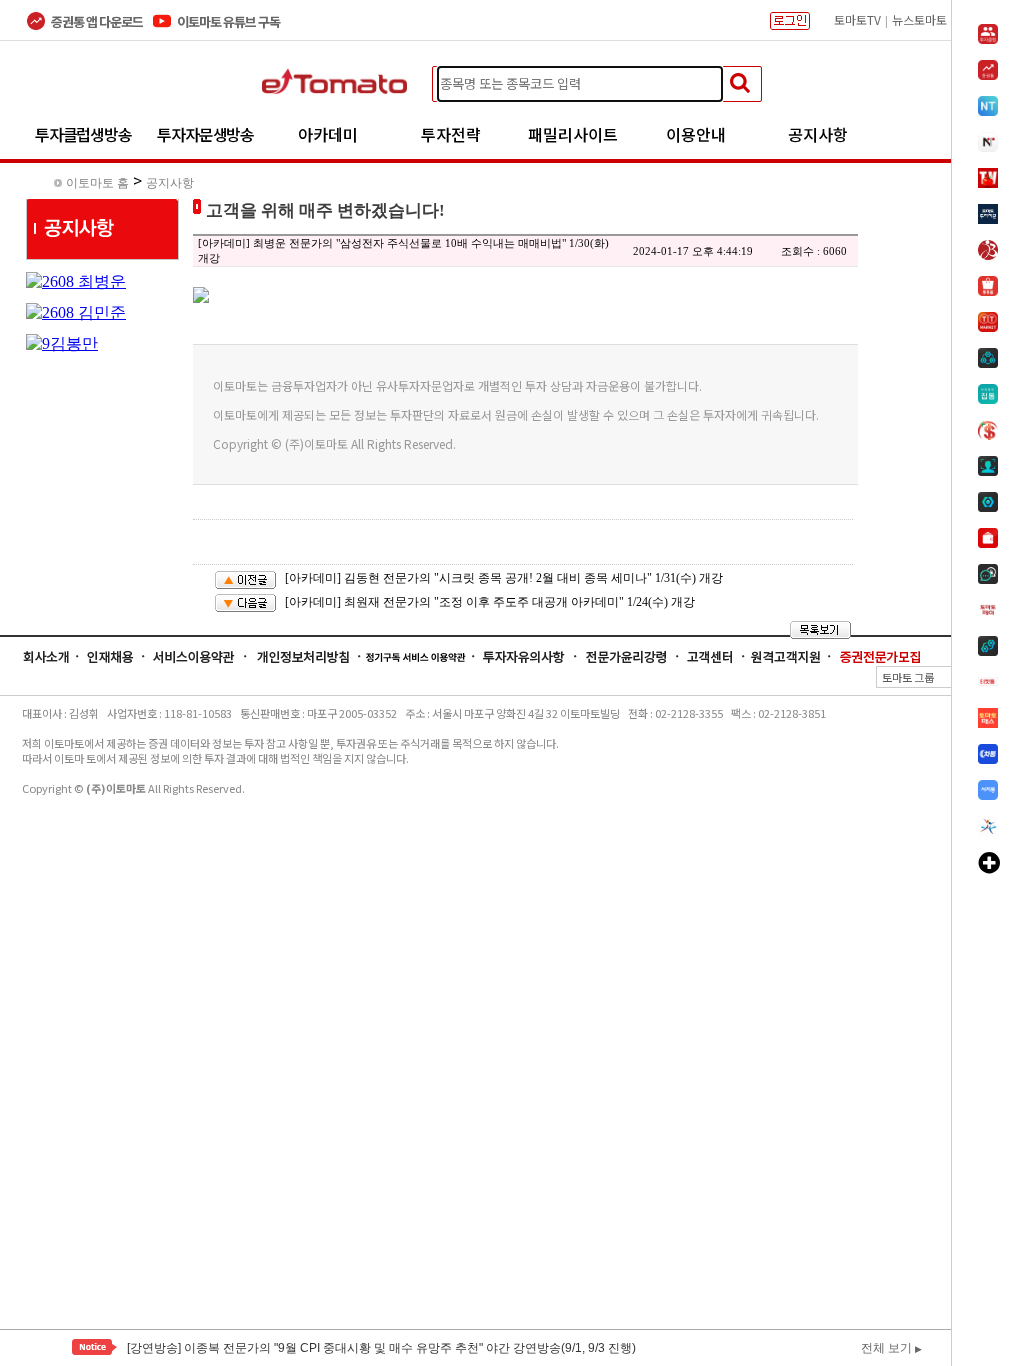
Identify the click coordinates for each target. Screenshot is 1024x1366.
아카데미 (328, 134)
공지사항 (818, 134)
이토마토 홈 (97, 183)
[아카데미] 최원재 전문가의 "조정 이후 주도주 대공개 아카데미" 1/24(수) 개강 (490, 602)
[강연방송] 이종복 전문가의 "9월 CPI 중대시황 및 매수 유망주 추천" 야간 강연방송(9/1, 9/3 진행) (381, 1348)
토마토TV (857, 19)
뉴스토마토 (919, 19)
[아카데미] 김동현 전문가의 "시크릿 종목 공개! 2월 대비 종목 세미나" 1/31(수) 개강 (504, 578)
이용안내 (696, 134)
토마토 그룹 (939, 677)
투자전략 (451, 134)
